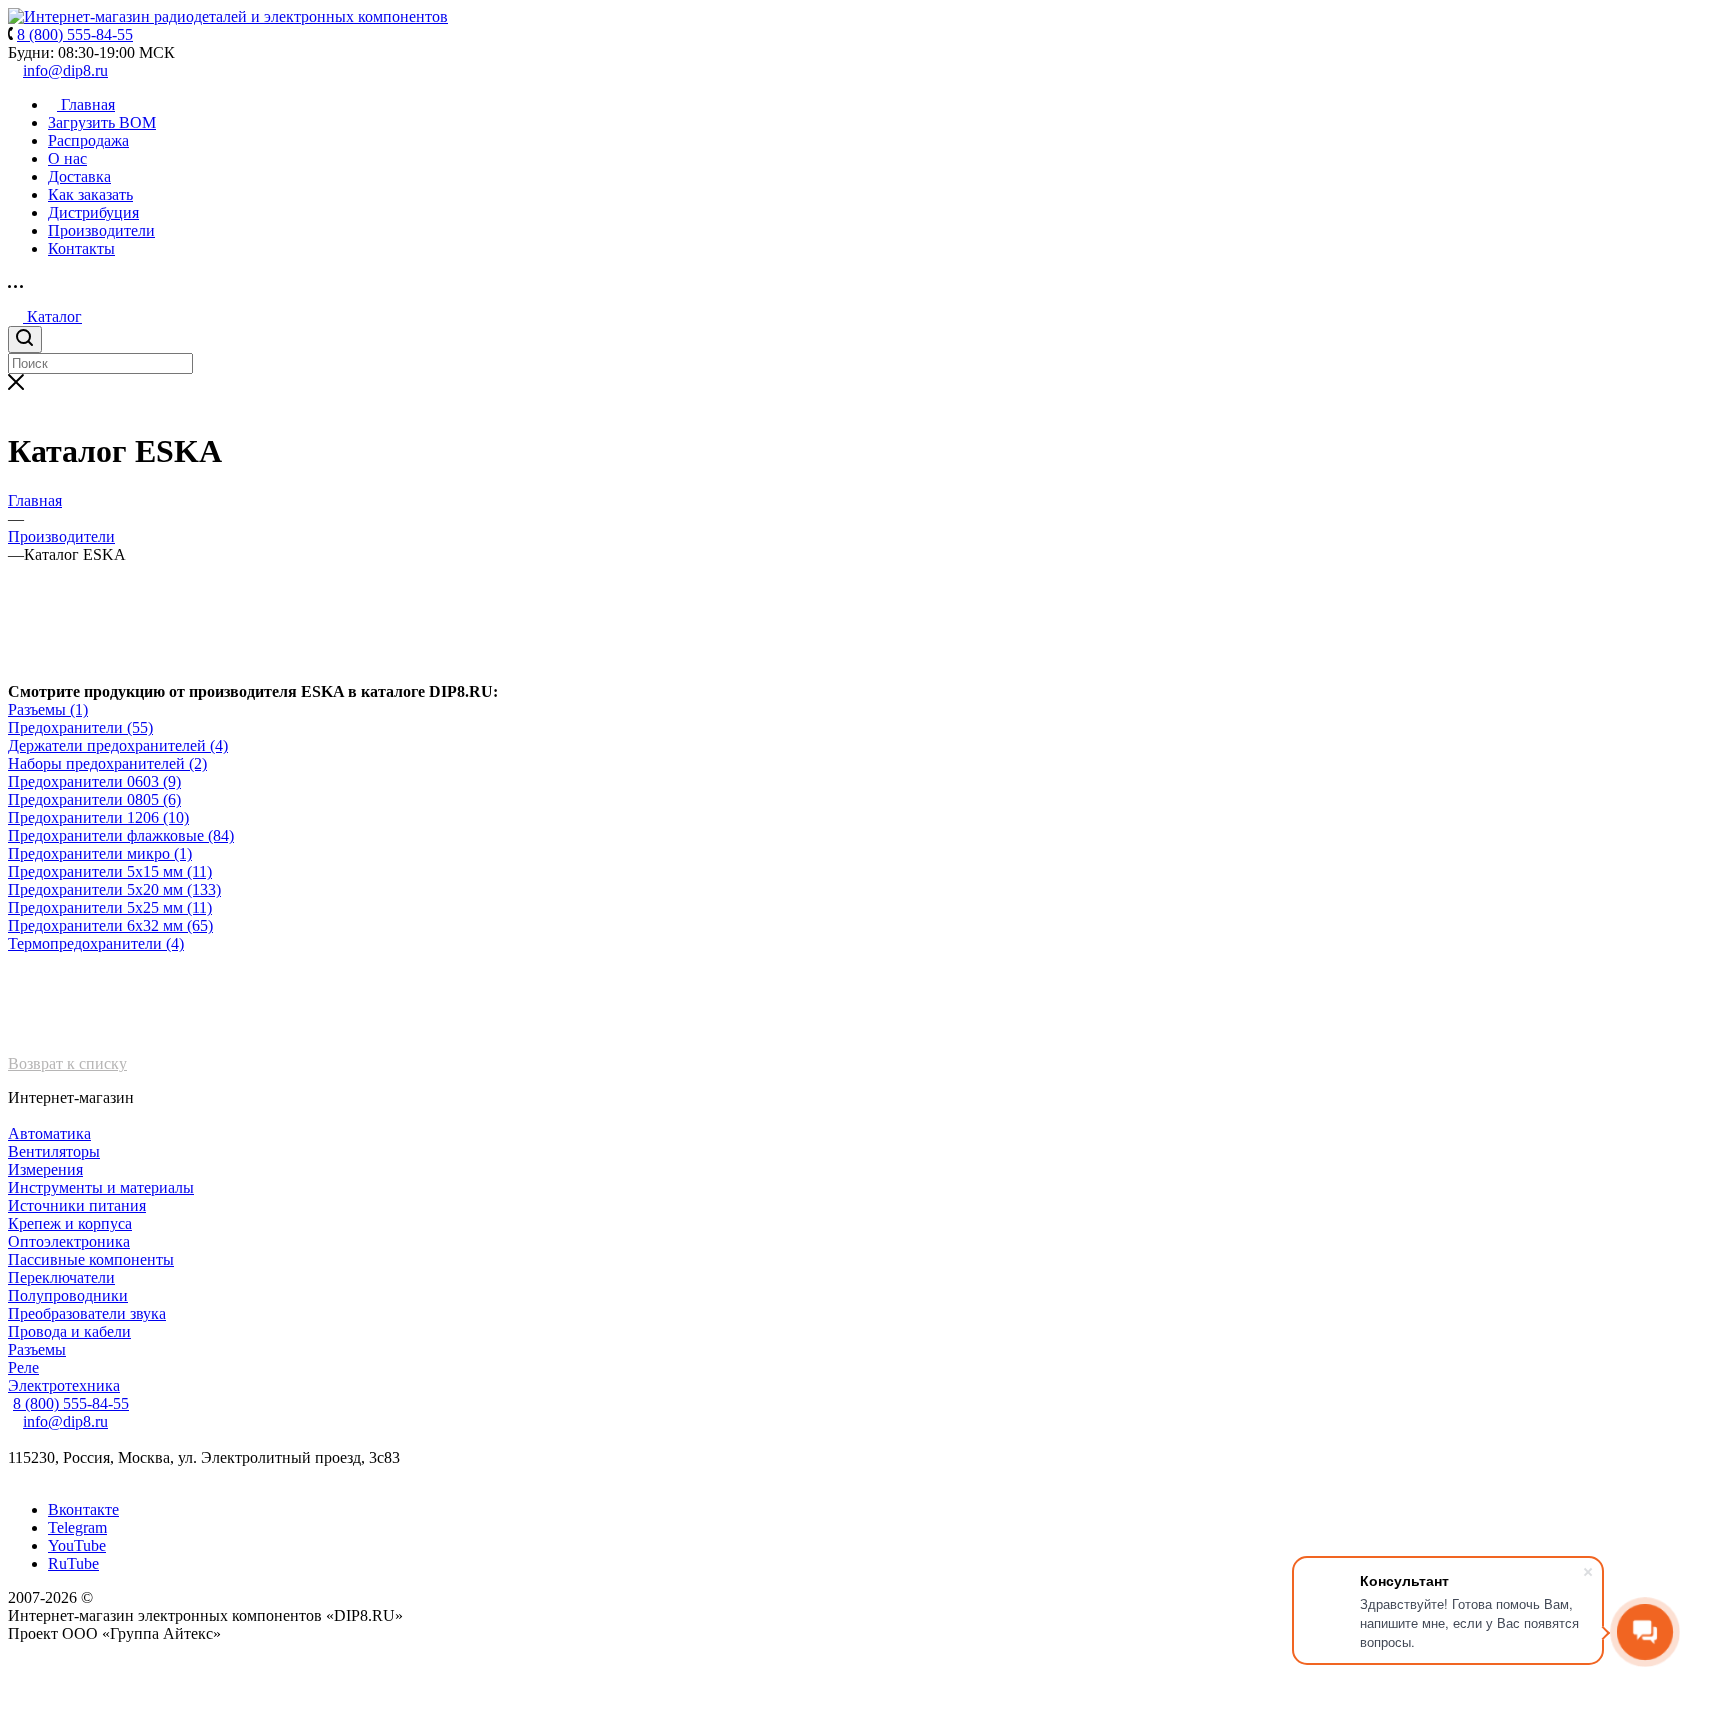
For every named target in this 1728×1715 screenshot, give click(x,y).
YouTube (77, 1545)
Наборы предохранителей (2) (107, 763)
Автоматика (49, 1133)
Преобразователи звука (87, 1313)
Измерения (45, 1169)
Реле (23, 1367)
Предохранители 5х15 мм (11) (110, 871)
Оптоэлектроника (69, 1241)
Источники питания (77, 1205)
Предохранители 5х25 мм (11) (110, 907)
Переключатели (61, 1277)
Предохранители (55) (80, 727)
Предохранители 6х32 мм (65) (110, 925)
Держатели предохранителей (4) (118, 745)
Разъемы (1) (48, 709)
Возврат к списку (67, 1063)
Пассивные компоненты (91, 1259)
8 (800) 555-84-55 (71, 1403)
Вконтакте (83, 1509)
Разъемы (37, 1349)
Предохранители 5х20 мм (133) (114, 889)
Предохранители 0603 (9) (94, 781)
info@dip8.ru (65, 70)
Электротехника (64, 1385)
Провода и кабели (69, 1331)
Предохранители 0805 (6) (94, 799)
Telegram (77, 1527)
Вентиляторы (54, 1151)
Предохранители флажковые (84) (121, 835)
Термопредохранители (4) (96, 943)
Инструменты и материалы (101, 1187)
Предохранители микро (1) (100, 853)
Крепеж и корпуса (70, 1223)
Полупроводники (68, 1295)
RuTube (73, 1563)
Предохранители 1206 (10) (98, 817)
